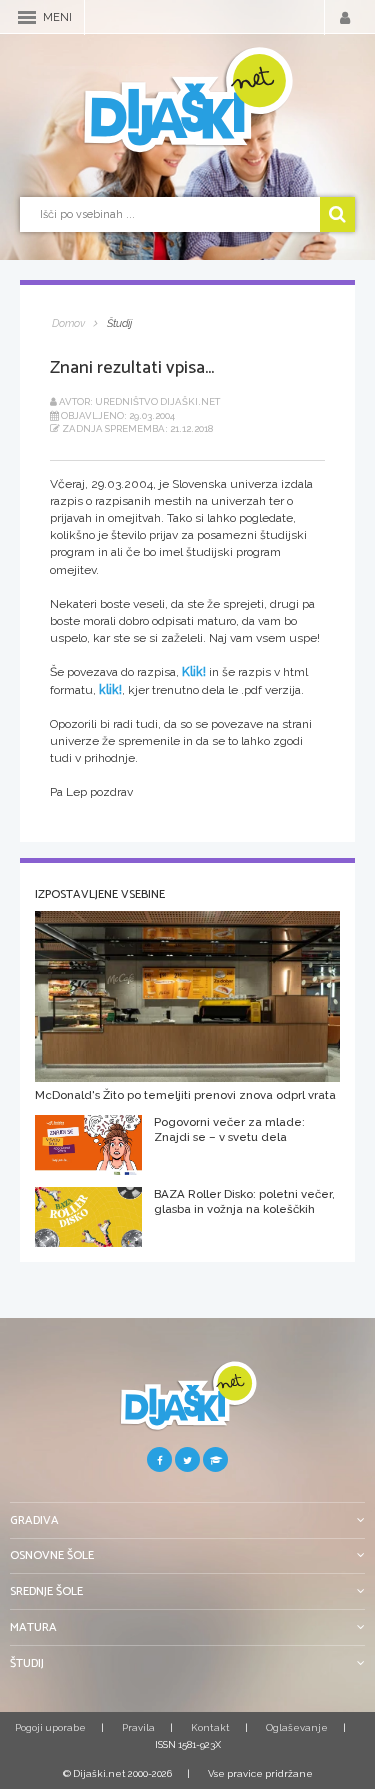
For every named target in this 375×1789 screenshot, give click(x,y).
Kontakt (210, 1727)
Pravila (138, 1727)
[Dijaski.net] (187, 101)
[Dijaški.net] (187, 1403)
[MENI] (27, 17)
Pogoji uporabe (50, 1727)
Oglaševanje (297, 1727)
